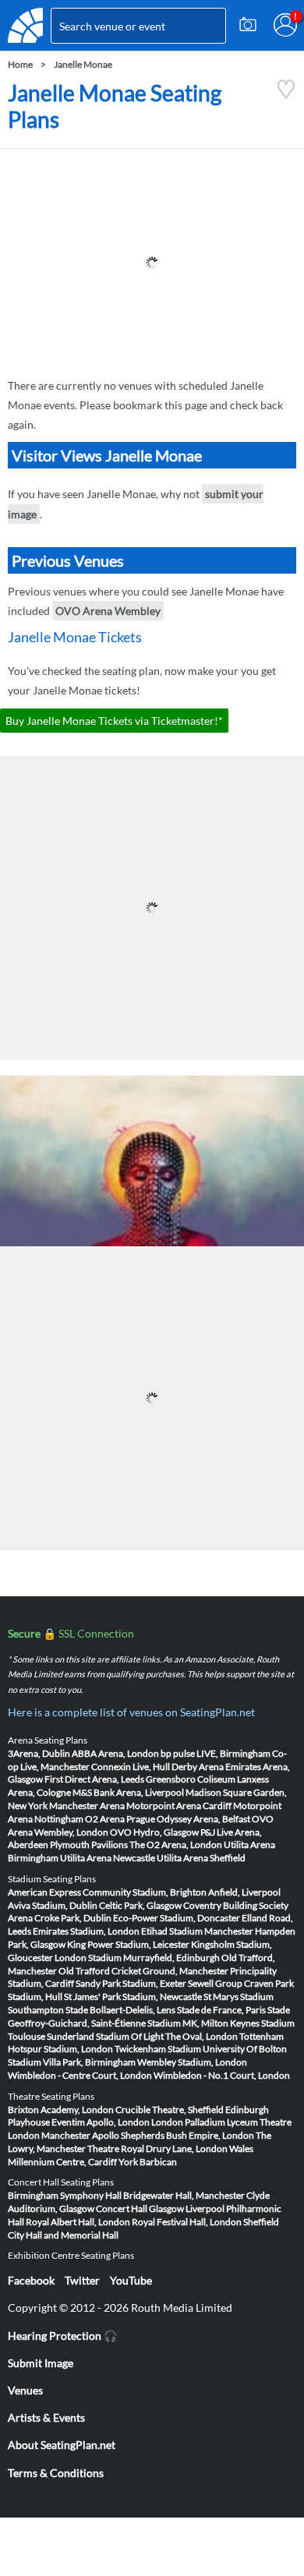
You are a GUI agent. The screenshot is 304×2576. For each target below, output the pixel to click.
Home (20, 64)
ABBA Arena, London (115, 1753)
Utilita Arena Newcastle (108, 1858)
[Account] (285, 25)
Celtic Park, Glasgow (140, 1905)
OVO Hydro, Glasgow (154, 1832)
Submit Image (41, 2363)
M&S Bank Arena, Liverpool (128, 1792)
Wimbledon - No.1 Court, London (222, 2075)
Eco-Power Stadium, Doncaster (177, 1918)
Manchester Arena (87, 1806)
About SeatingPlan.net (62, 2445)
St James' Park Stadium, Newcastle (133, 1996)
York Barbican (148, 2162)
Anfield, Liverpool (244, 1892)
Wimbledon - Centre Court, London (80, 2075)
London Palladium (188, 2122)
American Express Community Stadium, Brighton (107, 1892)
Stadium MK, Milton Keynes (203, 2023)
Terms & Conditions (56, 2473)
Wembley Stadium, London (192, 2062)
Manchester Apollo (80, 2135)
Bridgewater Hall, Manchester (184, 2195)
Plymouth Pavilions (89, 1845)
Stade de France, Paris (221, 2010)
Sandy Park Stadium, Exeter (131, 1983)
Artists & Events (46, 2417)
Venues (25, 2390)
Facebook (31, 2280)
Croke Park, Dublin (73, 1918)
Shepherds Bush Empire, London (187, 2135)
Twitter (82, 2280)
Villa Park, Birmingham (89, 2062)
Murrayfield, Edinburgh (171, 1958)
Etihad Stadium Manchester (197, 1931)
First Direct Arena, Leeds (94, 1779)
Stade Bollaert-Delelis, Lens (120, 2010)
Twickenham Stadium (158, 2049)
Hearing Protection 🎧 (62, 2336)
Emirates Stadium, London (86, 1931)
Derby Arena (198, 1767)
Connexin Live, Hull (131, 1767)
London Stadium (88, 1958)
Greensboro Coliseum (191, 1779)
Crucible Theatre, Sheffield (170, 2110)
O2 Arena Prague (120, 1819)
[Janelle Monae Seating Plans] (286, 95)
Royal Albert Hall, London (78, 2222)
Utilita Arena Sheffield (201, 1858)
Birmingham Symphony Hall (65, 2195)
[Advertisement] (152, 263)
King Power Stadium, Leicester (128, 1944)
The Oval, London (201, 2036)
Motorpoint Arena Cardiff (179, 1806)
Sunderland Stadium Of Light (105, 2036)
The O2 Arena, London (176, 1845)
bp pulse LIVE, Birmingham (216, 1753)
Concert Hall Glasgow (140, 2209)
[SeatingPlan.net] (25, 25)
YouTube (131, 2280)
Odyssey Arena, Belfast (203, 1819)
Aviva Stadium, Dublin (53, 1905)
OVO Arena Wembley (108, 611)
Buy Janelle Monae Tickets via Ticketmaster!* (114, 721)
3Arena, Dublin (39, 1753)
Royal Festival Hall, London (187, 2222)
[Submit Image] (248, 25)
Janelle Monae (83, 64)
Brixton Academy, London (61, 2110)
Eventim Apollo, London (101, 2122)
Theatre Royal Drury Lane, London (157, 2148)
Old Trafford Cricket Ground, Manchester (143, 1971)
